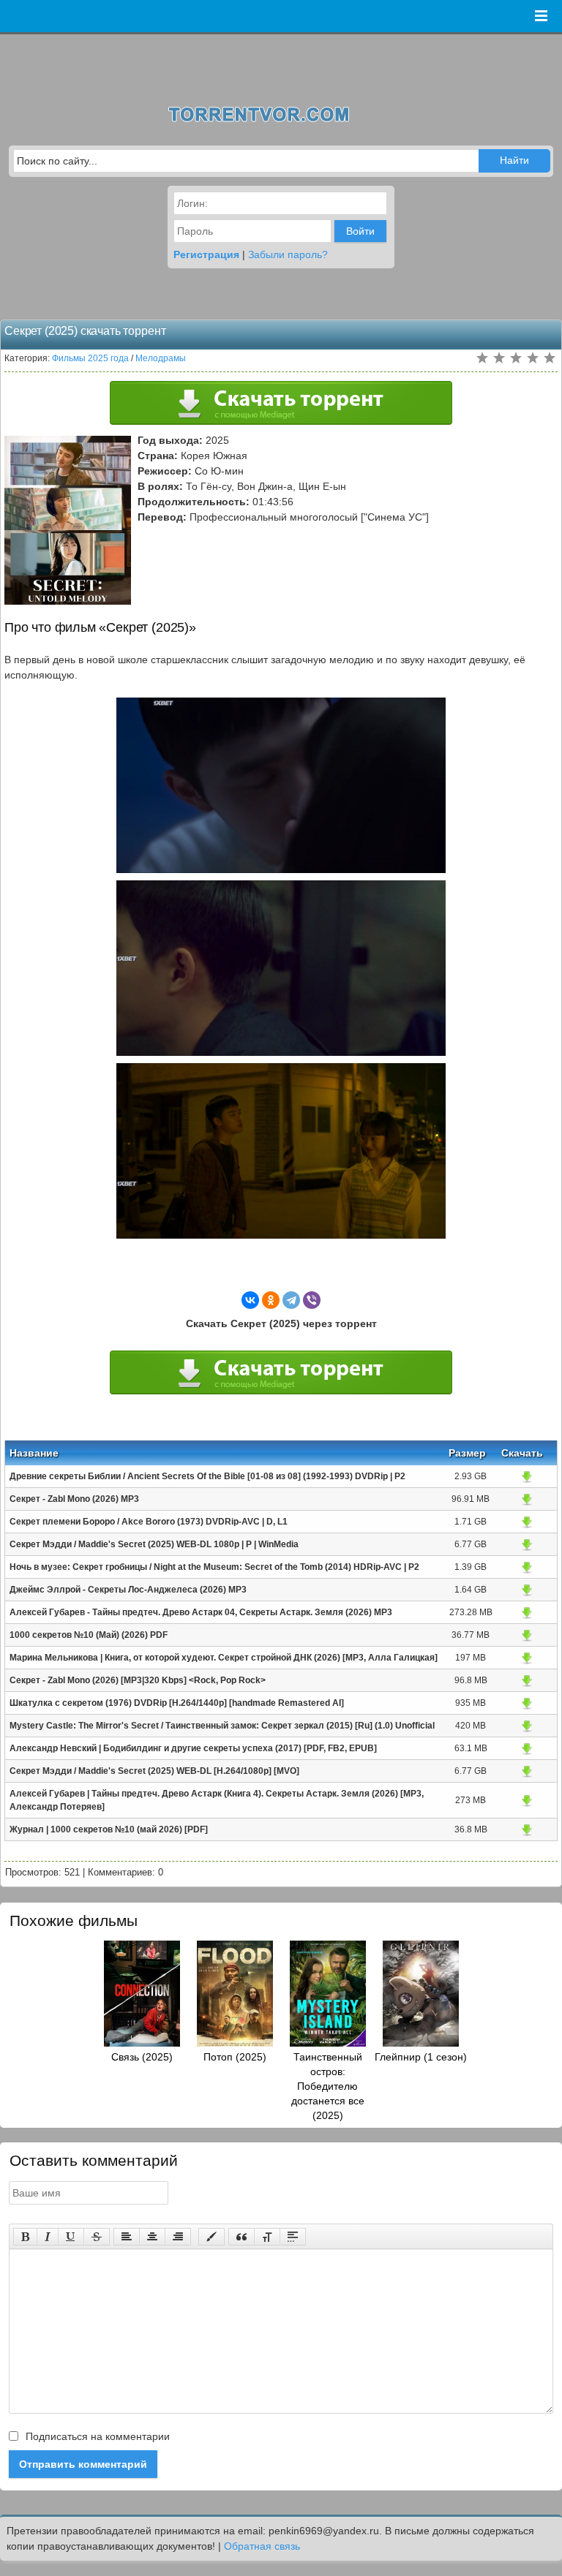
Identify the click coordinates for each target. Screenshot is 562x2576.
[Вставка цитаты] (241, 2237)
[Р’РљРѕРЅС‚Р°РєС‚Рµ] (250, 1300)
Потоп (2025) (235, 2057)
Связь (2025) (142, 2057)
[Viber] (312, 1300)
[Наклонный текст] (48, 2237)
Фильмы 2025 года (90, 358)
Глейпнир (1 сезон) (421, 2057)
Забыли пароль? (288, 254)
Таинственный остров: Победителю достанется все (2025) (328, 2086)
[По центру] (152, 2237)
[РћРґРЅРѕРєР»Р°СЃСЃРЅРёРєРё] (271, 1300)
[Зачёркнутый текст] (97, 2237)
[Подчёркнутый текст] (71, 2237)
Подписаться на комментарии (96, 2436)
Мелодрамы (161, 358)
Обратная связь (262, 2546)
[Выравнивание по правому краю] (178, 2237)
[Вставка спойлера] (293, 2237)
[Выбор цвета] (211, 2237)
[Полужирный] (25, 2237)
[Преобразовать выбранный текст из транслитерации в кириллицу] (267, 2237)
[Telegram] (291, 1300)
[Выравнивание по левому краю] (127, 2237)
